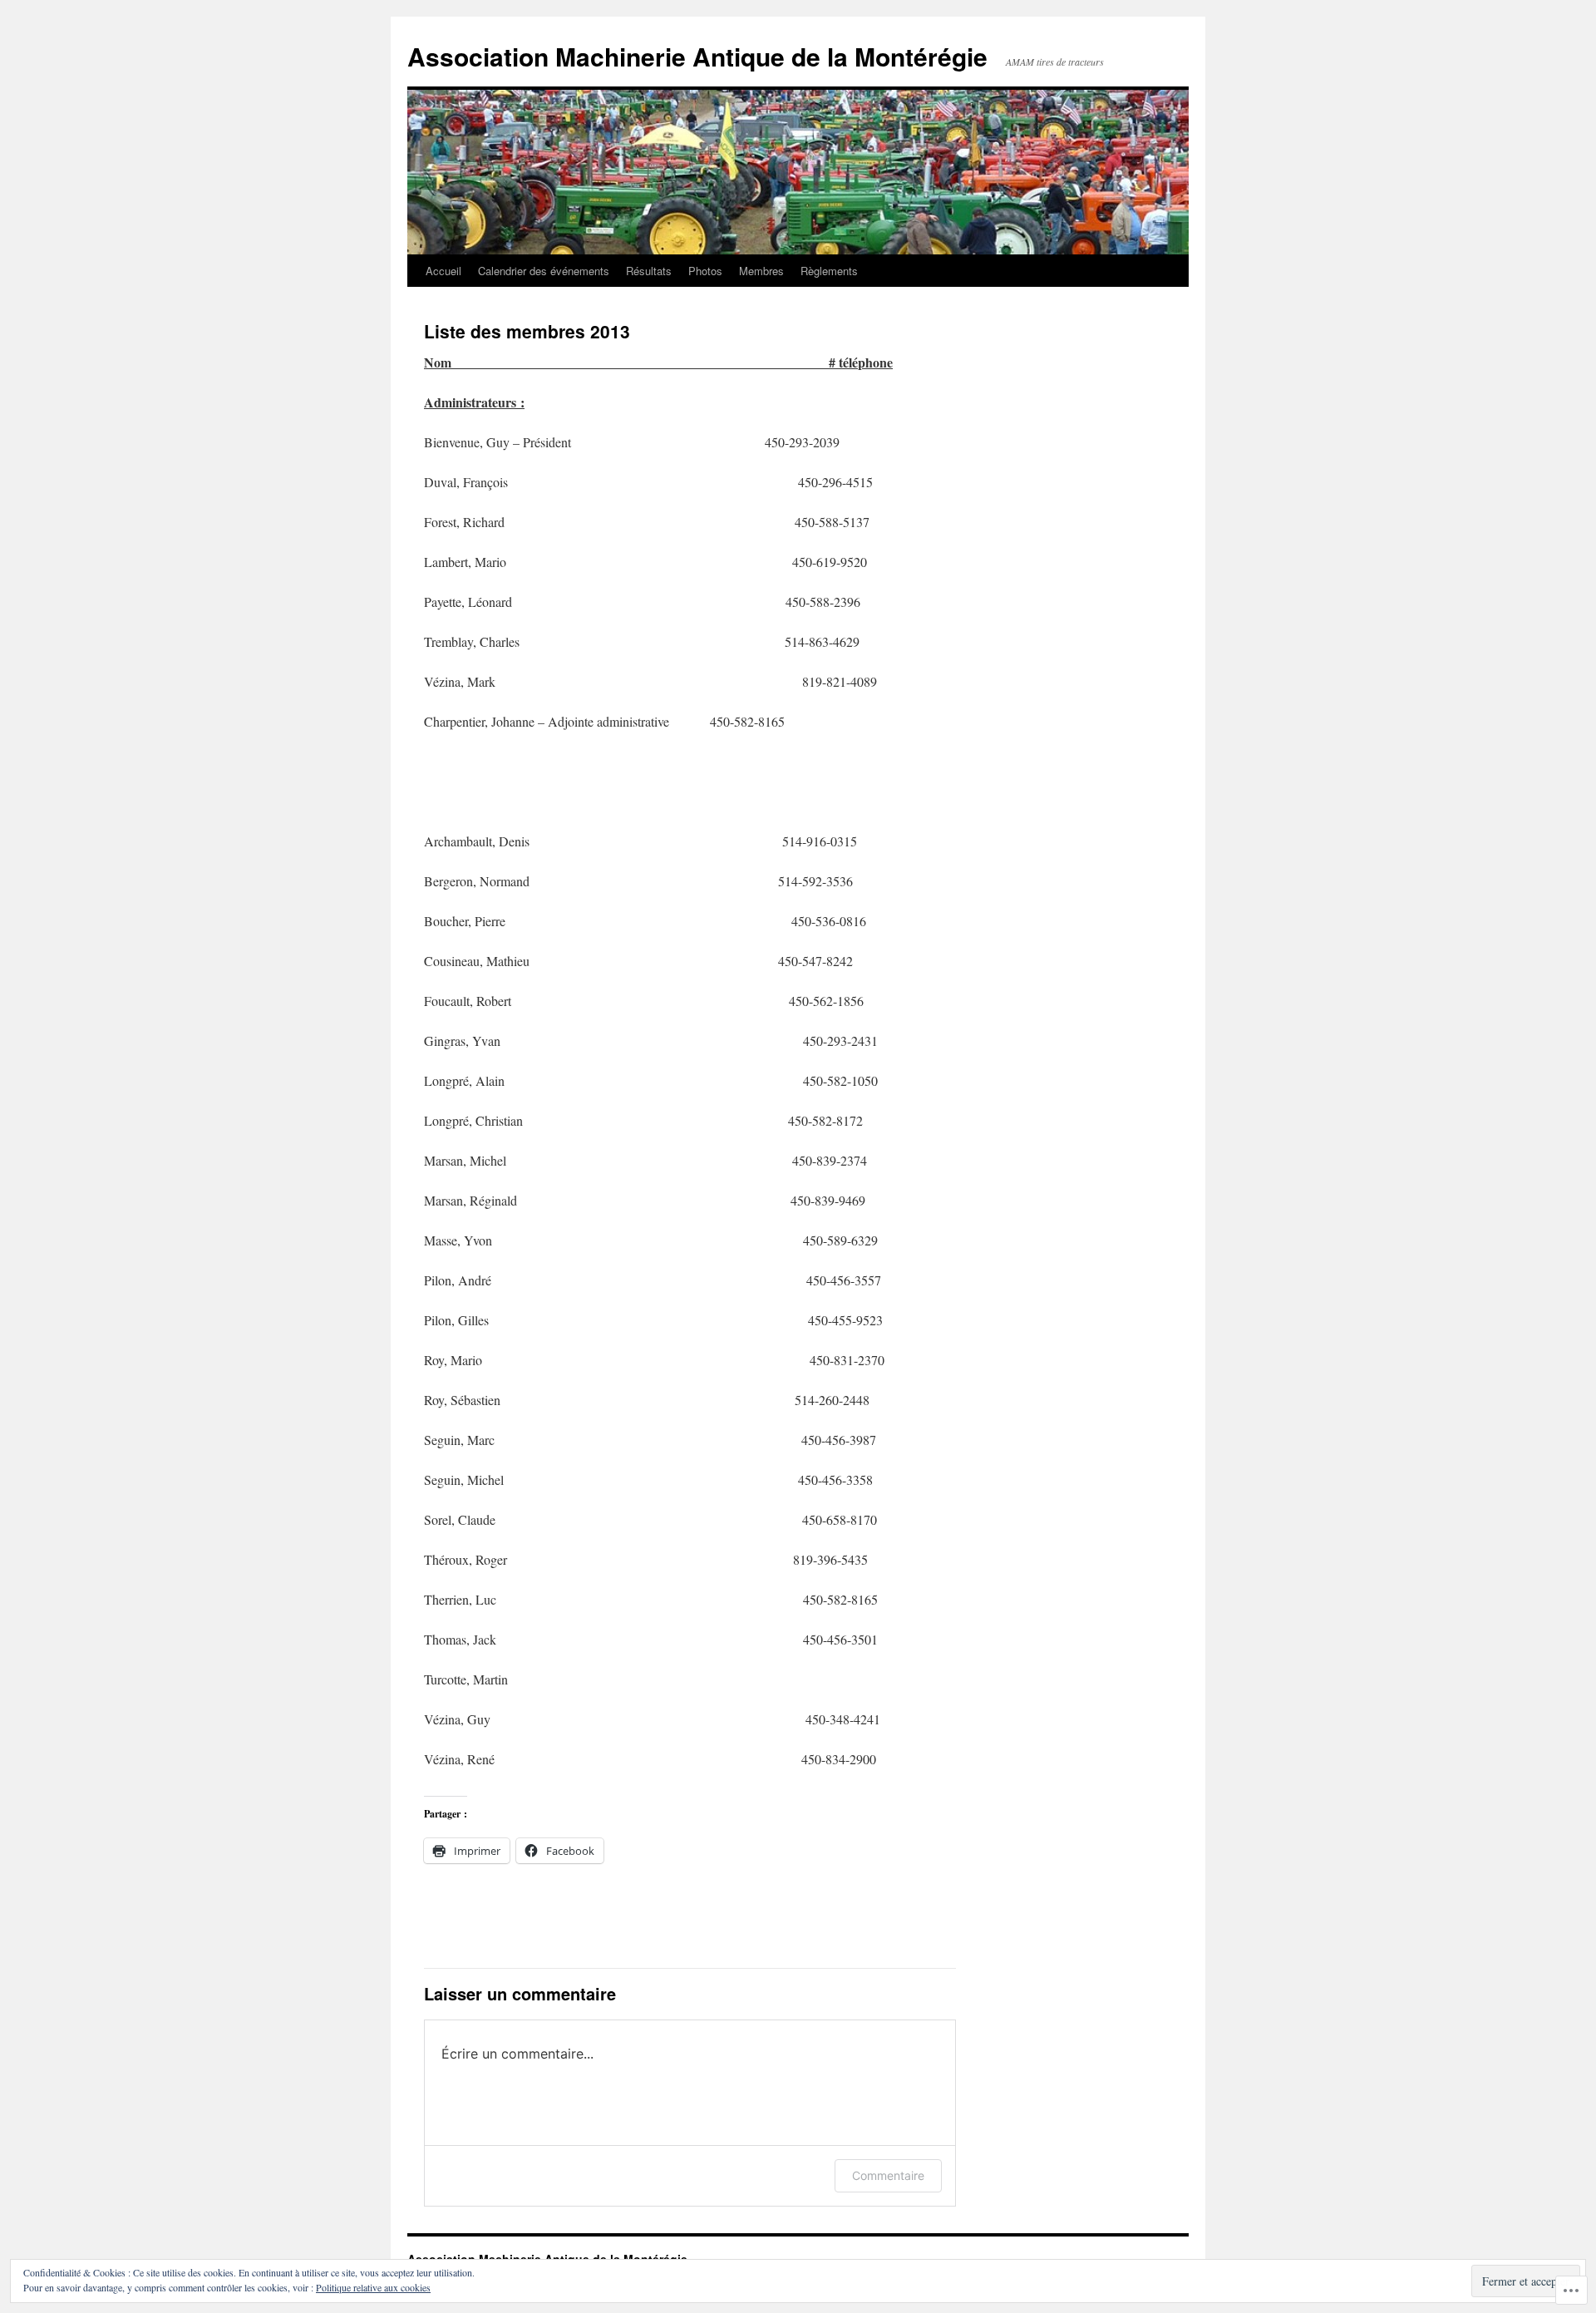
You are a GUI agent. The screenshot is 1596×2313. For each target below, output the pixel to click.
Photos (705, 271)
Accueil (443, 271)
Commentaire (888, 2175)
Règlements (829, 271)
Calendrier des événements (544, 271)
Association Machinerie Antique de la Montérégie (697, 56)
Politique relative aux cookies (373, 2287)
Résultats (649, 271)
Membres (761, 271)
